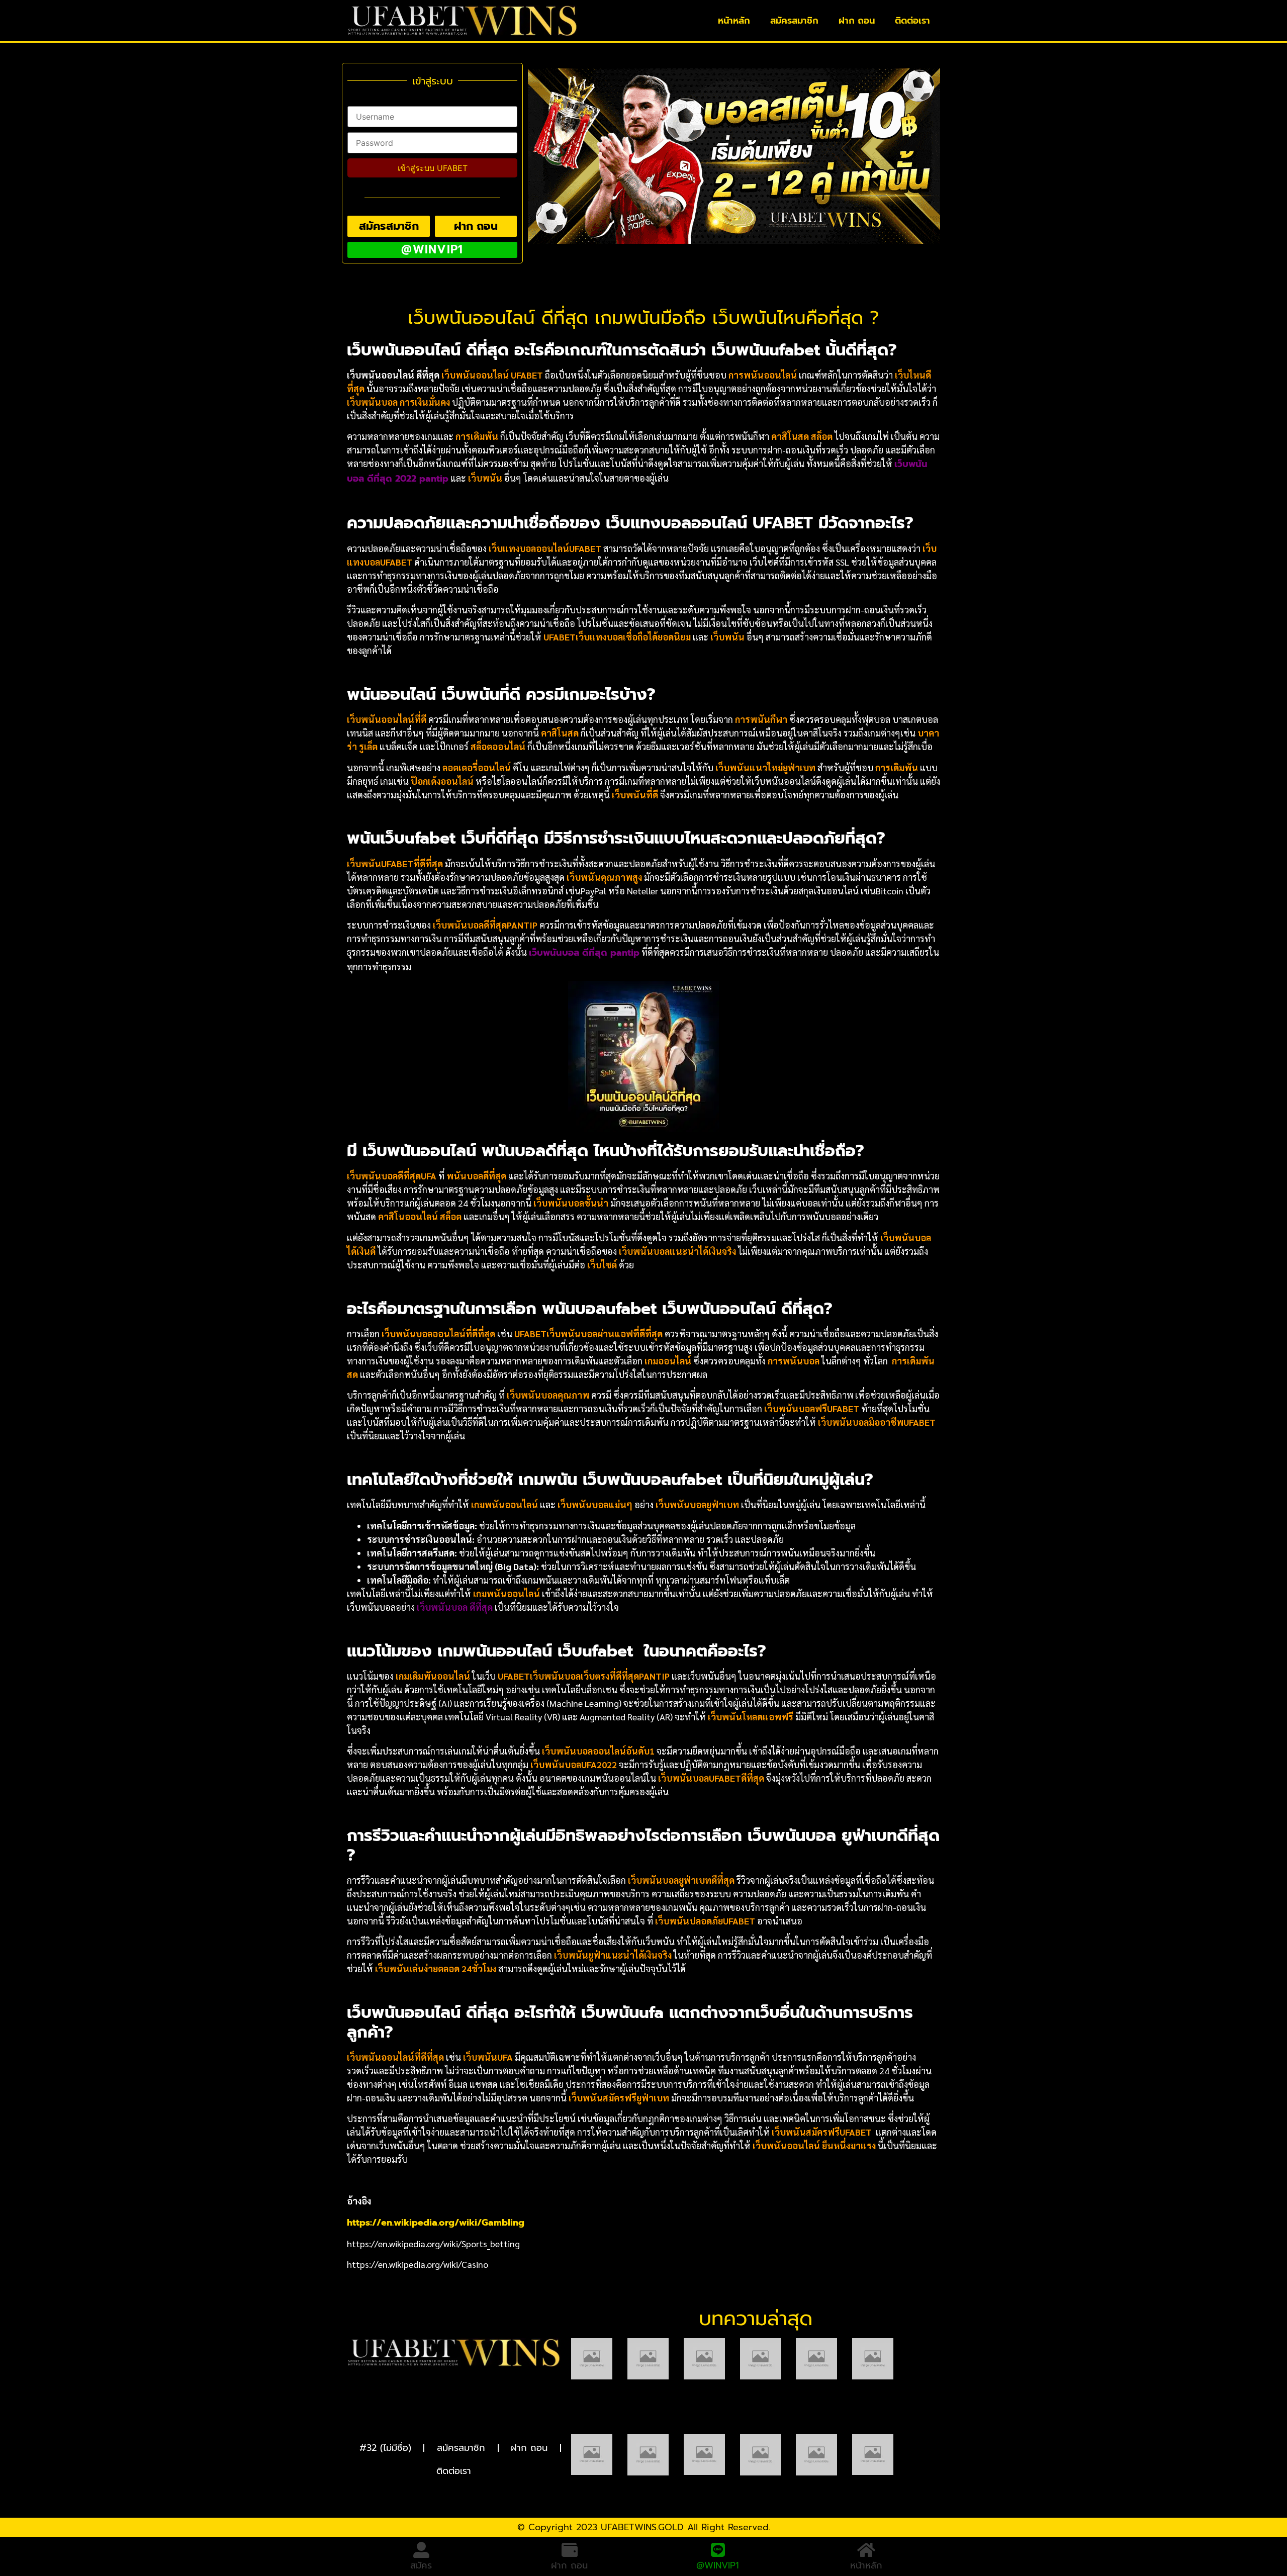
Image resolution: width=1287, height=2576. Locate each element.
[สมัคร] (421, 2550)
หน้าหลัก (734, 21)
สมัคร (421, 2565)
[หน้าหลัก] (866, 2550)
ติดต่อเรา (912, 21)
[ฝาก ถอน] (570, 2550)
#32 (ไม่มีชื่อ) (385, 2448)
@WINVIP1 (718, 2558)
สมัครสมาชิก (794, 21)
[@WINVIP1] (718, 2542)
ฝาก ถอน (857, 21)
